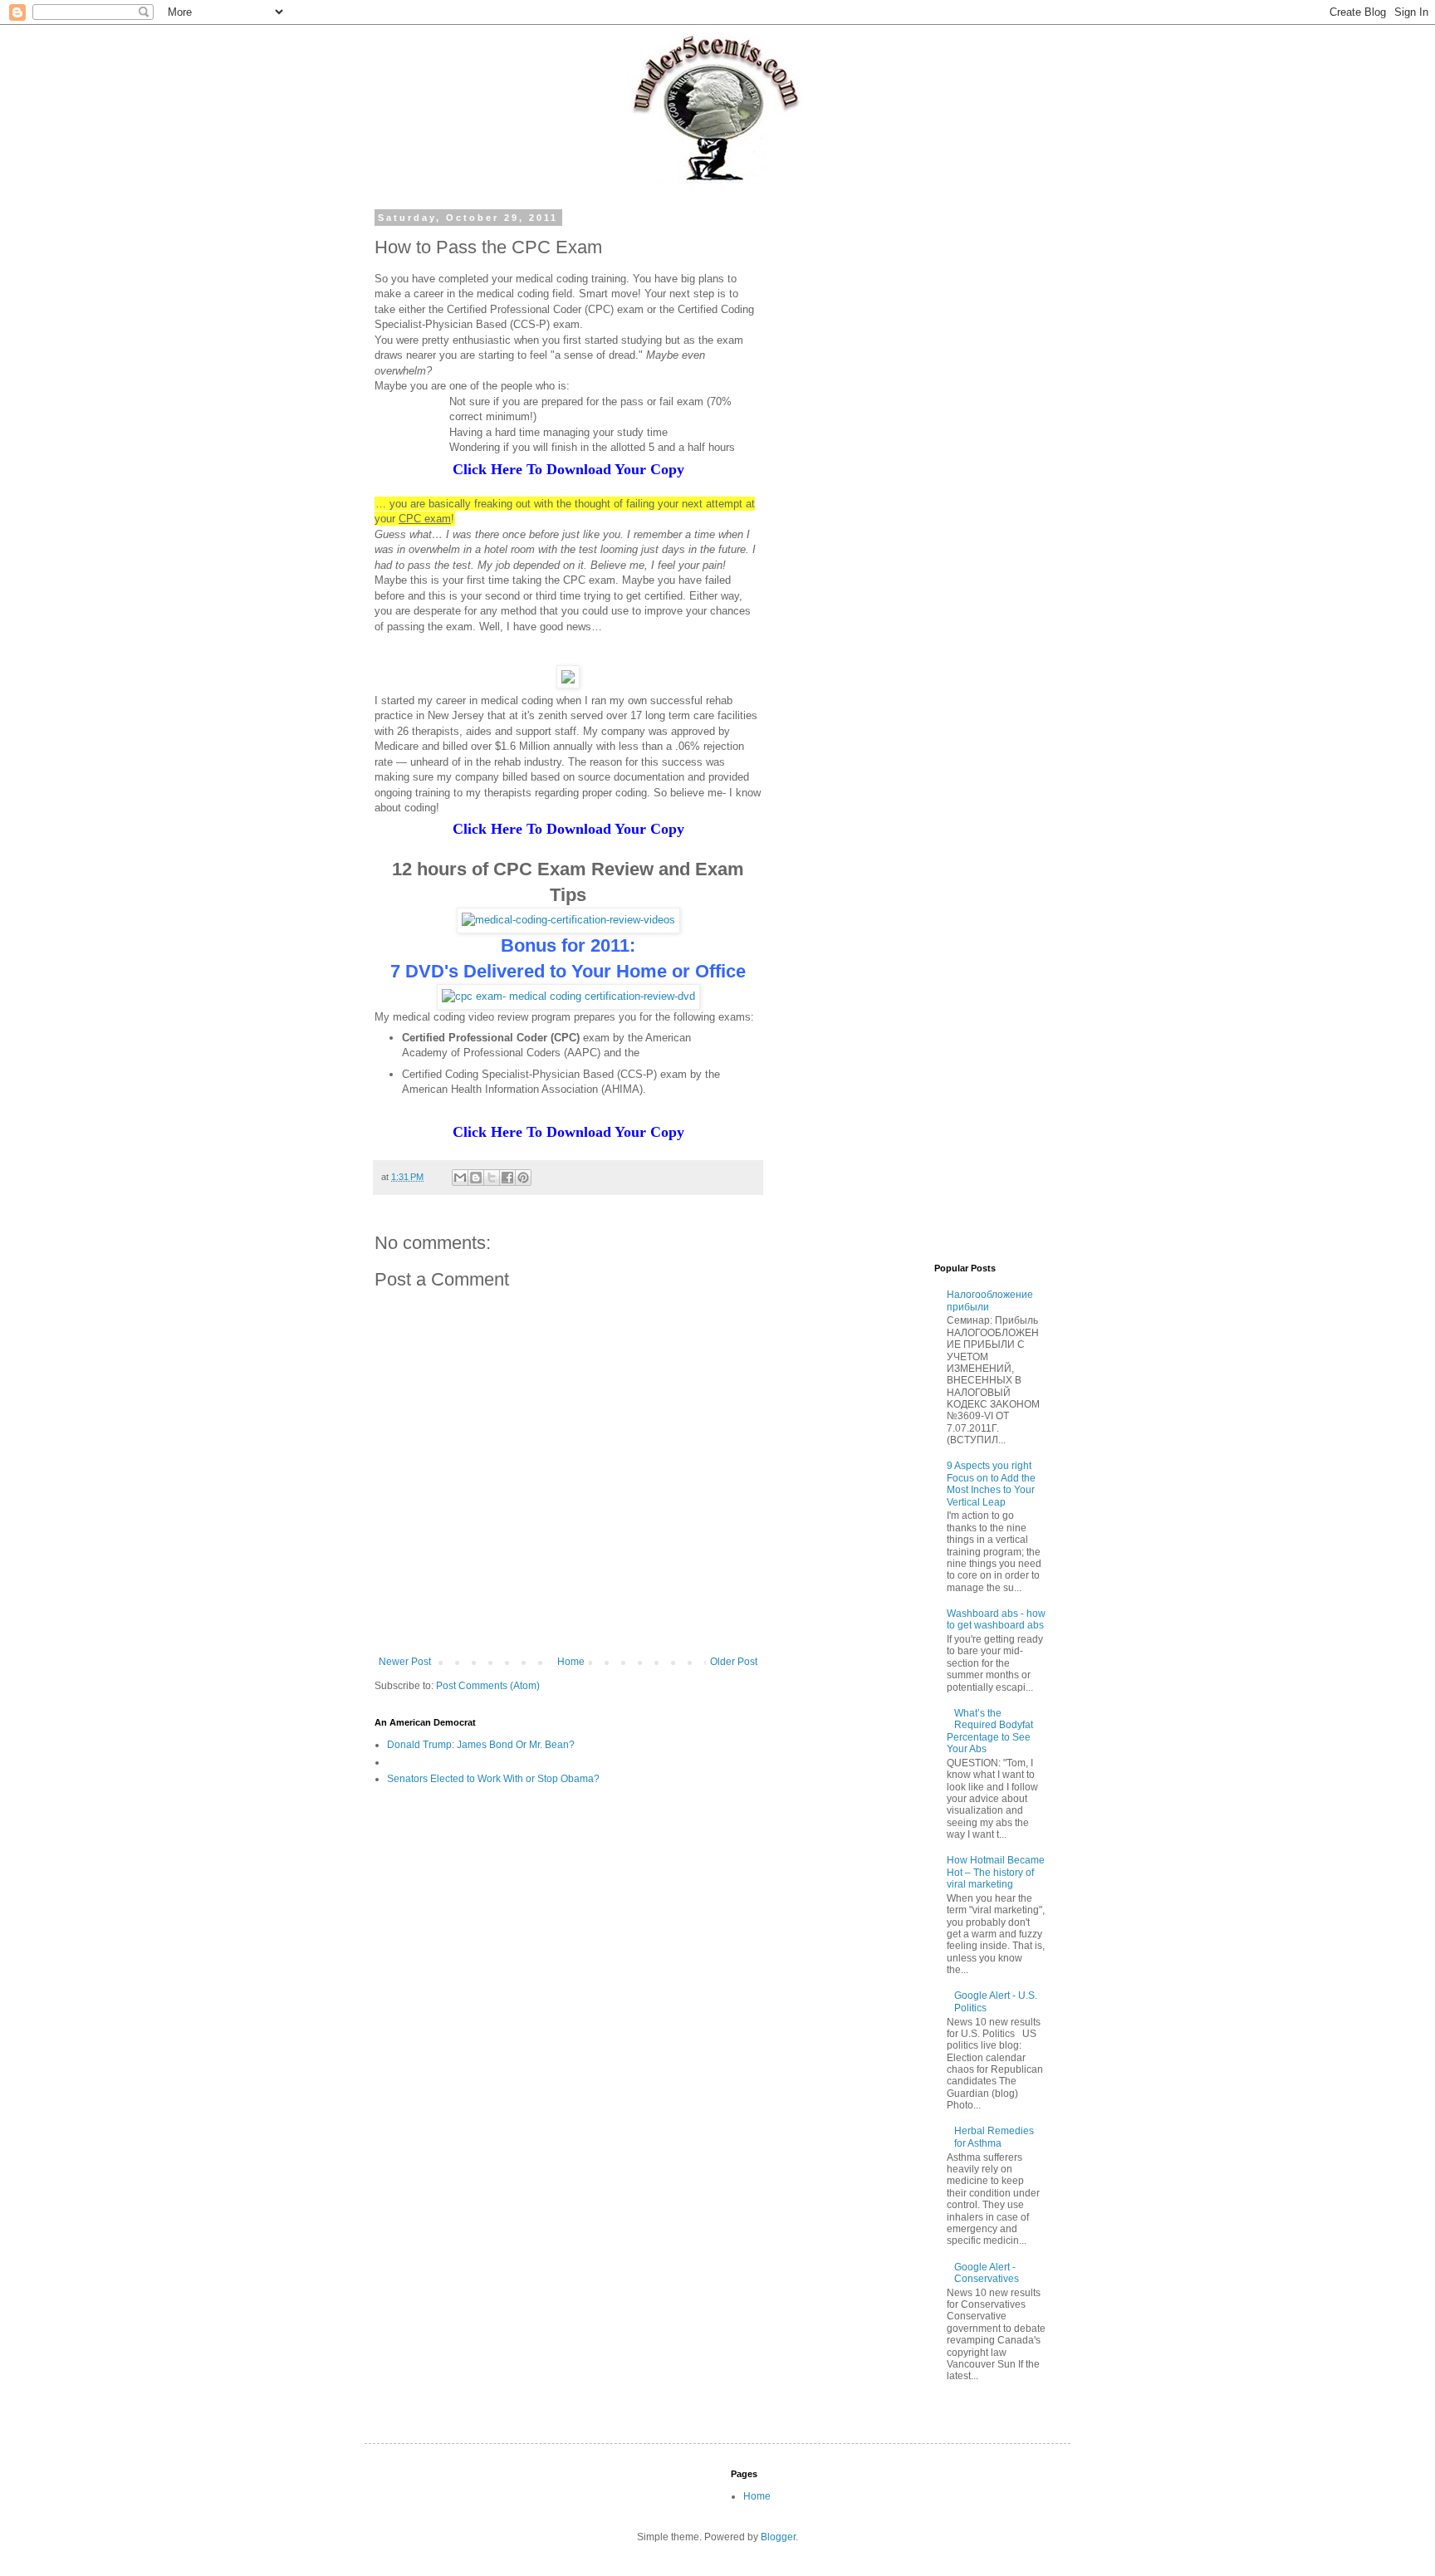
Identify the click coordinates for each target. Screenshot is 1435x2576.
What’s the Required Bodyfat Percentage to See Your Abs (990, 1731)
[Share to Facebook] (507, 1178)
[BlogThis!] (476, 1178)
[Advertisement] (921, 462)
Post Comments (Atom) (488, 1686)
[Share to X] (492, 1178)
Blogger (778, 2537)
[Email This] (460, 1178)
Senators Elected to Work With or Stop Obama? (493, 1779)
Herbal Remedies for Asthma (994, 2137)
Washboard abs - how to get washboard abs (996, 1619)
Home (571, 1662)
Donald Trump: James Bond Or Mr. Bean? (481, 1745)
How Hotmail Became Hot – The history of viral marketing (996, 1872)
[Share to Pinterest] (523, 1178)
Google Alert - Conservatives (987, 2273)
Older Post (734, 1662)
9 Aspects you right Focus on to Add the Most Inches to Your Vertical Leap (991, 1484)
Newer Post (405, 1662)
